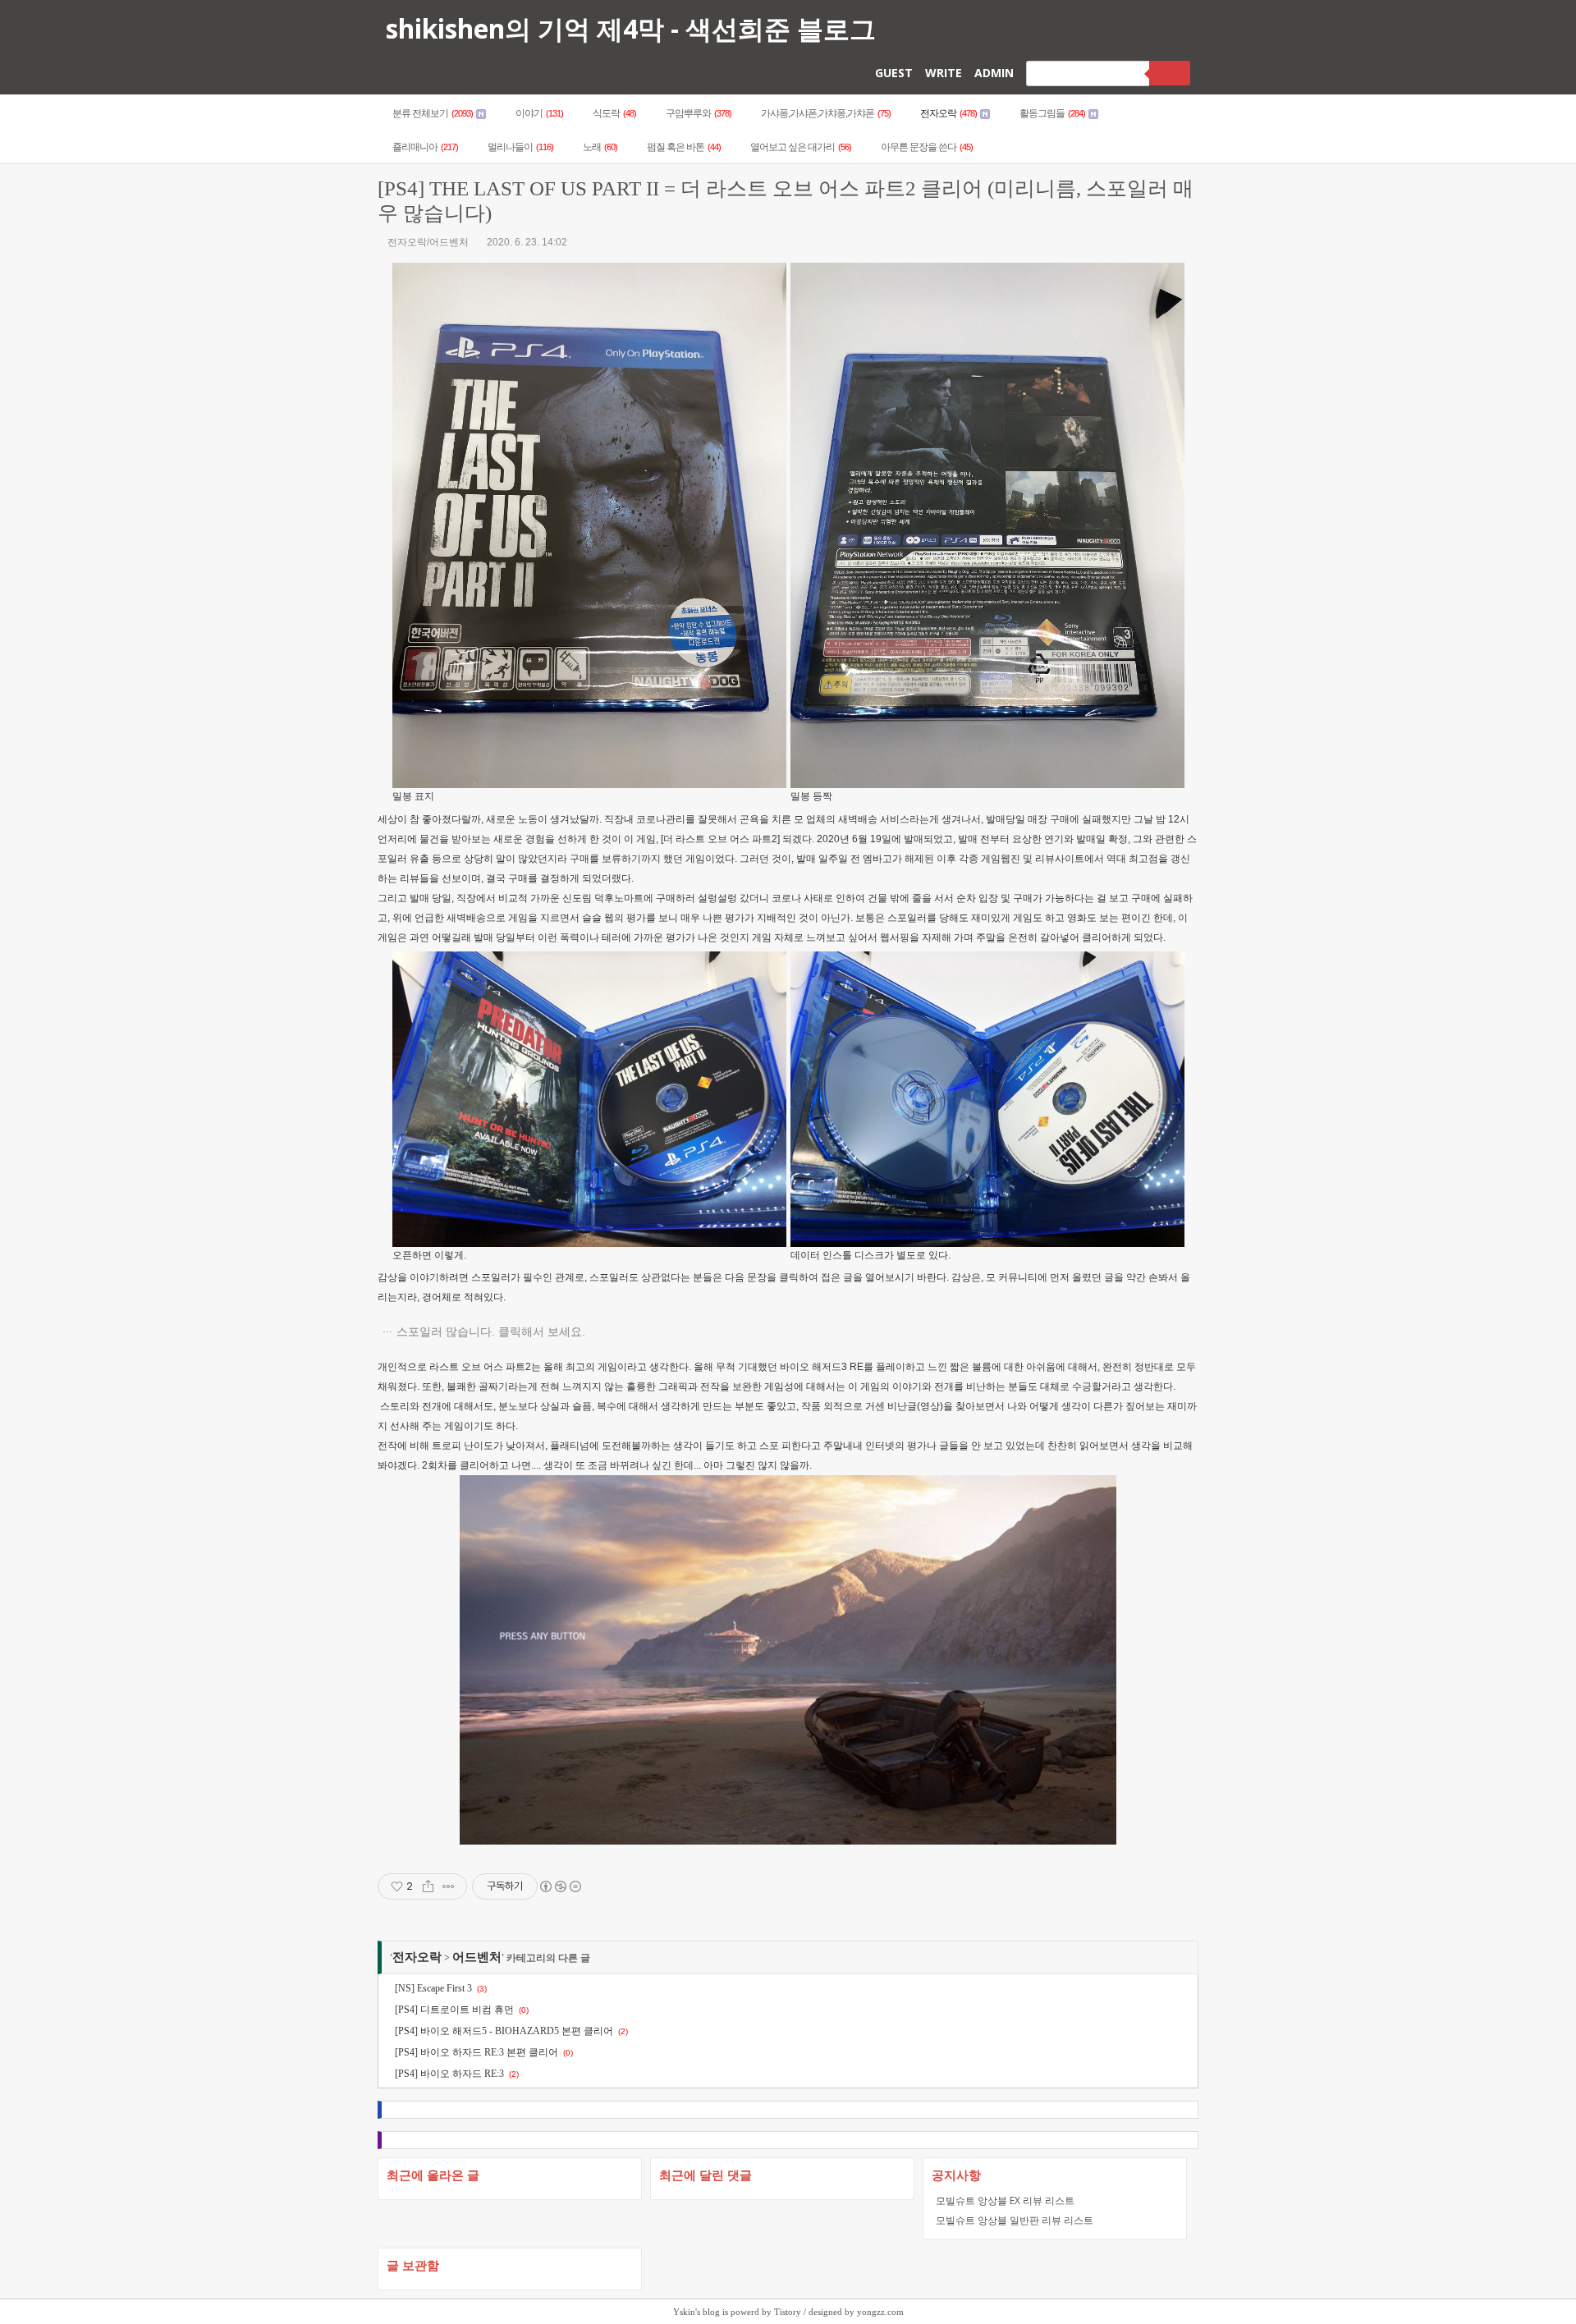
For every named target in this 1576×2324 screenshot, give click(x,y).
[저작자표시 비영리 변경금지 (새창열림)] (560, 1886)
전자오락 (948, 113)
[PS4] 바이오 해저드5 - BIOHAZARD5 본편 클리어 (504, 2031)
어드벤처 (477, 1957)
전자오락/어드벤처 (428, 242)
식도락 (614, 113)
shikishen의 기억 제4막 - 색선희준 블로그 (631, 28)
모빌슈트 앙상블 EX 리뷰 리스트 (1005, 2200)
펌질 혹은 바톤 (684, 147)
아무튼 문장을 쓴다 (927, 147)
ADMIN (994, 73)
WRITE (944, 73)
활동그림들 (1052, 113)
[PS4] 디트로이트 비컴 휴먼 (454, 2010)
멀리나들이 (520, 147)
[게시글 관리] (449, 1886)
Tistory (788, 2312)
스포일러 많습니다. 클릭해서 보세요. (491, 1332)
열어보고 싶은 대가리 (801, 147)
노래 (600, 147)
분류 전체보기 (433, 113)
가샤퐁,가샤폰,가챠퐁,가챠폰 (826, 113)
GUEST (894, 73)
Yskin (684, 2312)
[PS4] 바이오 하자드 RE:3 (449, 2074)
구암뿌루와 (699, 113)
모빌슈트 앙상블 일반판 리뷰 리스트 (1015, 2220)
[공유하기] (428, 1886)
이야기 (539, 113)
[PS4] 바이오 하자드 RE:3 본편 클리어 (476, 2052)
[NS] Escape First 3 (433, 1988)
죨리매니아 (425, 147)
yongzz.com (880, 2312)
